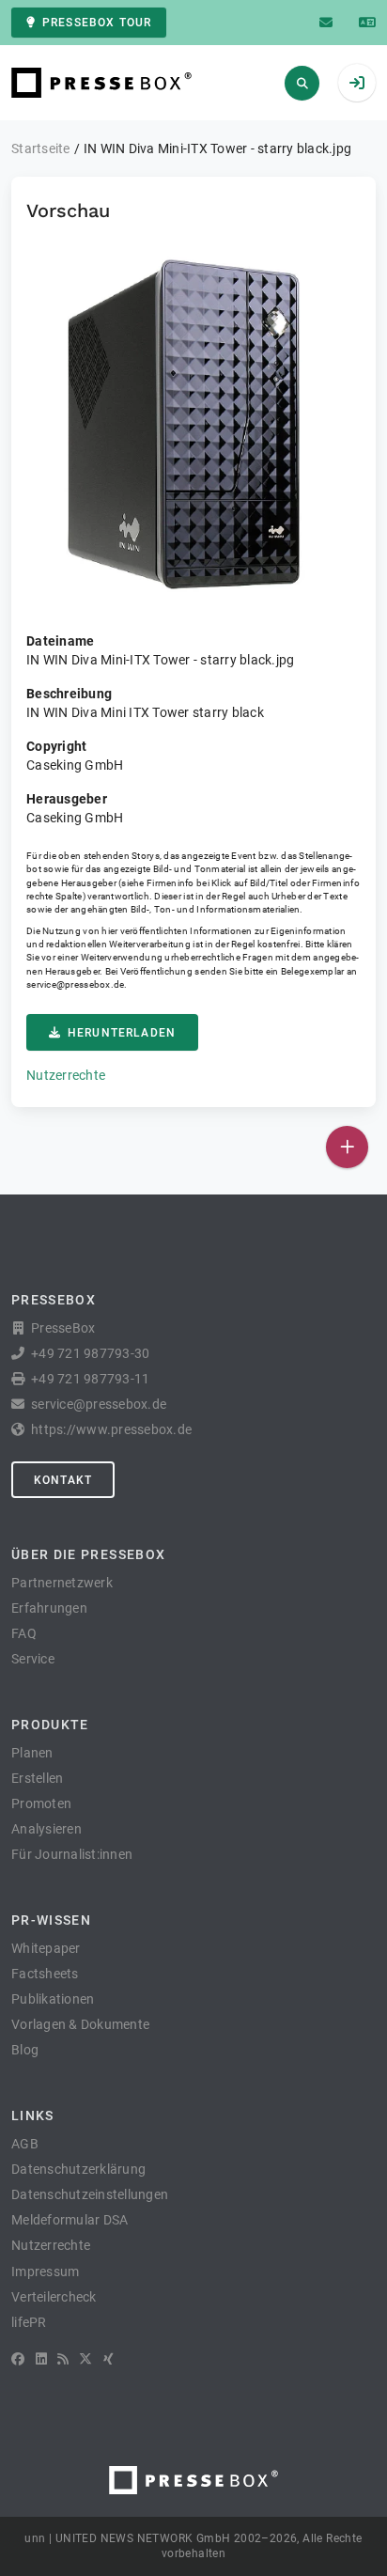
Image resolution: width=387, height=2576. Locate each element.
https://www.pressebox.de (111, 1429)
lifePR (29, 2322)
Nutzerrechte (66, 1075)
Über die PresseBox (88, 1554)
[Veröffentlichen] (347, 1147)
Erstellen (37, 1778)
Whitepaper (46, 1948)
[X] (85, 2359)
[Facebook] (18, 2359)
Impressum (45, 2272)
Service (33, 1659)
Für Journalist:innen (72, 1854)
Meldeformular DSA (70, 2220)
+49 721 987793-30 (90, 1353)
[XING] (108, 2359)
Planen (32, 1753)
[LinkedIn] (41, 2359)
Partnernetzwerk (62, 1583)
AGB (25, 2144)
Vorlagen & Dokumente (80, 2024)
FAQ (24, 1633)
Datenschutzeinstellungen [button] (90, 2194)
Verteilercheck (54, 2297)
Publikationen (53, 1999)
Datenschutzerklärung (78, 2169)
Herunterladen (122, 1033)
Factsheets (45, 1974)
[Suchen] (302, 83)
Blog (25, 2050)
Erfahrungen (49, 1608)
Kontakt (63, 1480)
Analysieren (46, 1829)
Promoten (41, 1803)
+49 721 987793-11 (90, 1379)
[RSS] (63, 2359)
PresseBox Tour (97, 23)
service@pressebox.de (75, 984)
